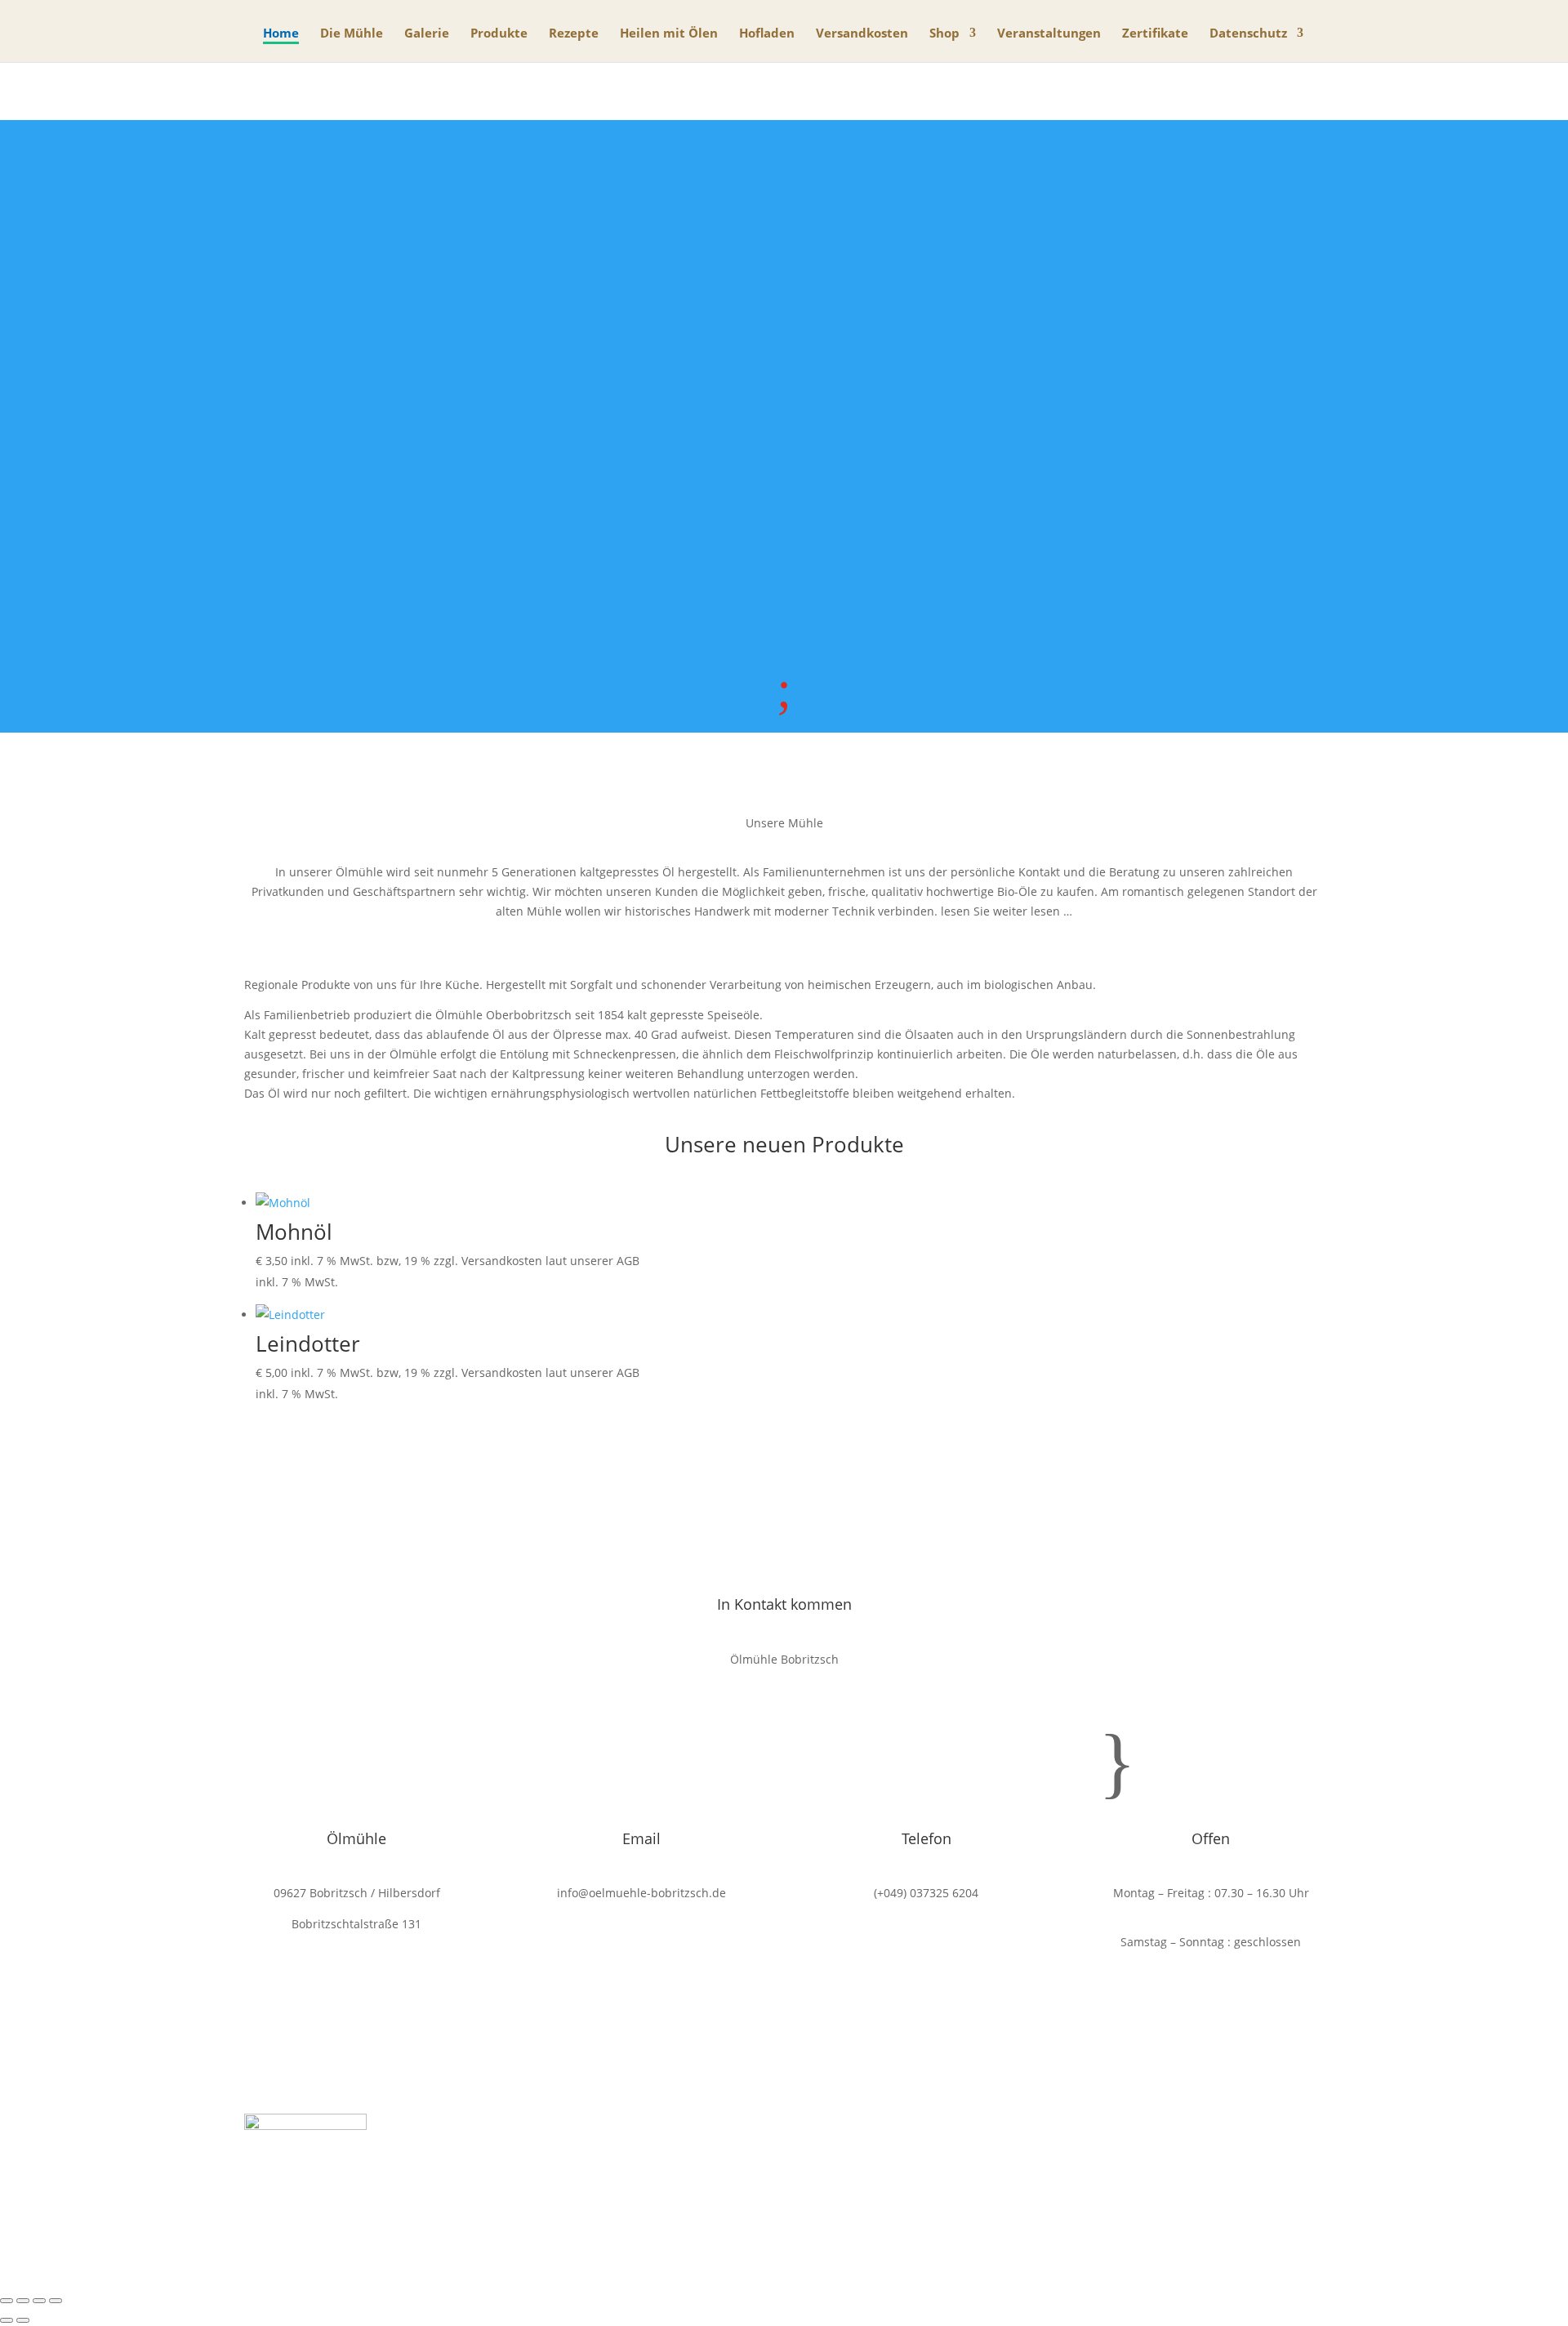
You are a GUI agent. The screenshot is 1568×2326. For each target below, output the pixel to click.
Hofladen (767, 34)
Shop (944, 34)
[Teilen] (39, 2301)
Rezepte (574, 34)
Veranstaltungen (1049, 34)
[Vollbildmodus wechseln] (23, 2301)
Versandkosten (862, 34)
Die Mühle (352, 34)
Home (281, 34)
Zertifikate (1155, 34)
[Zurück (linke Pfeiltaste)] (7, 2320)
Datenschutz (1248, 34)
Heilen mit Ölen (669, 34)
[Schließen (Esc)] (56, 2301)
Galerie (427, 34)
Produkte (499, 34)
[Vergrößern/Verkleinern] (7, 2301)
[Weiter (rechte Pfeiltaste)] (23, 2320)
